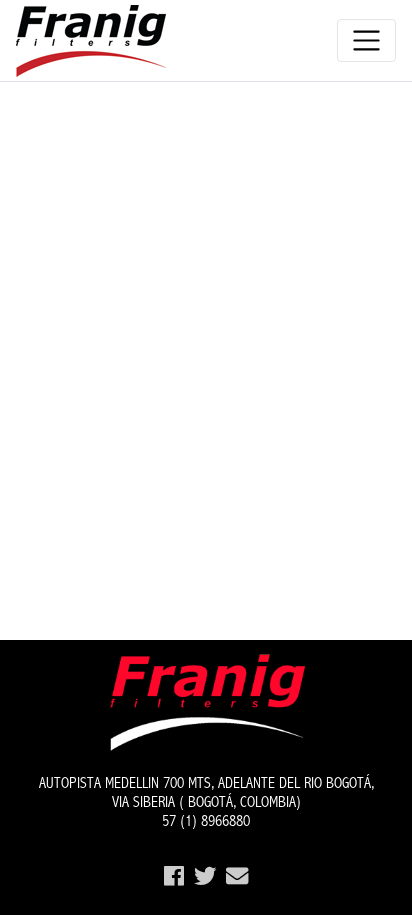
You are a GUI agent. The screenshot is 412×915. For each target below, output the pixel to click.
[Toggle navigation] (366, 40)
